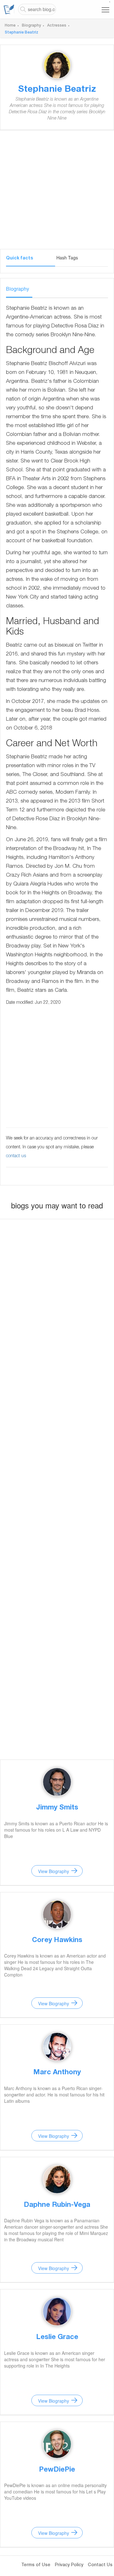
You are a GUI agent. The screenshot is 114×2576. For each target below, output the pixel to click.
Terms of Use (36, 2565)
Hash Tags (67, 258)
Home (10, 26)
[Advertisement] (57, 192)
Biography (31, 26)
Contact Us (100, 2565)
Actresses (57, 26)
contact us (16, 1156)
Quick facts (19, 258)
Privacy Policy (69, 2565)
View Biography (54, 1871)
